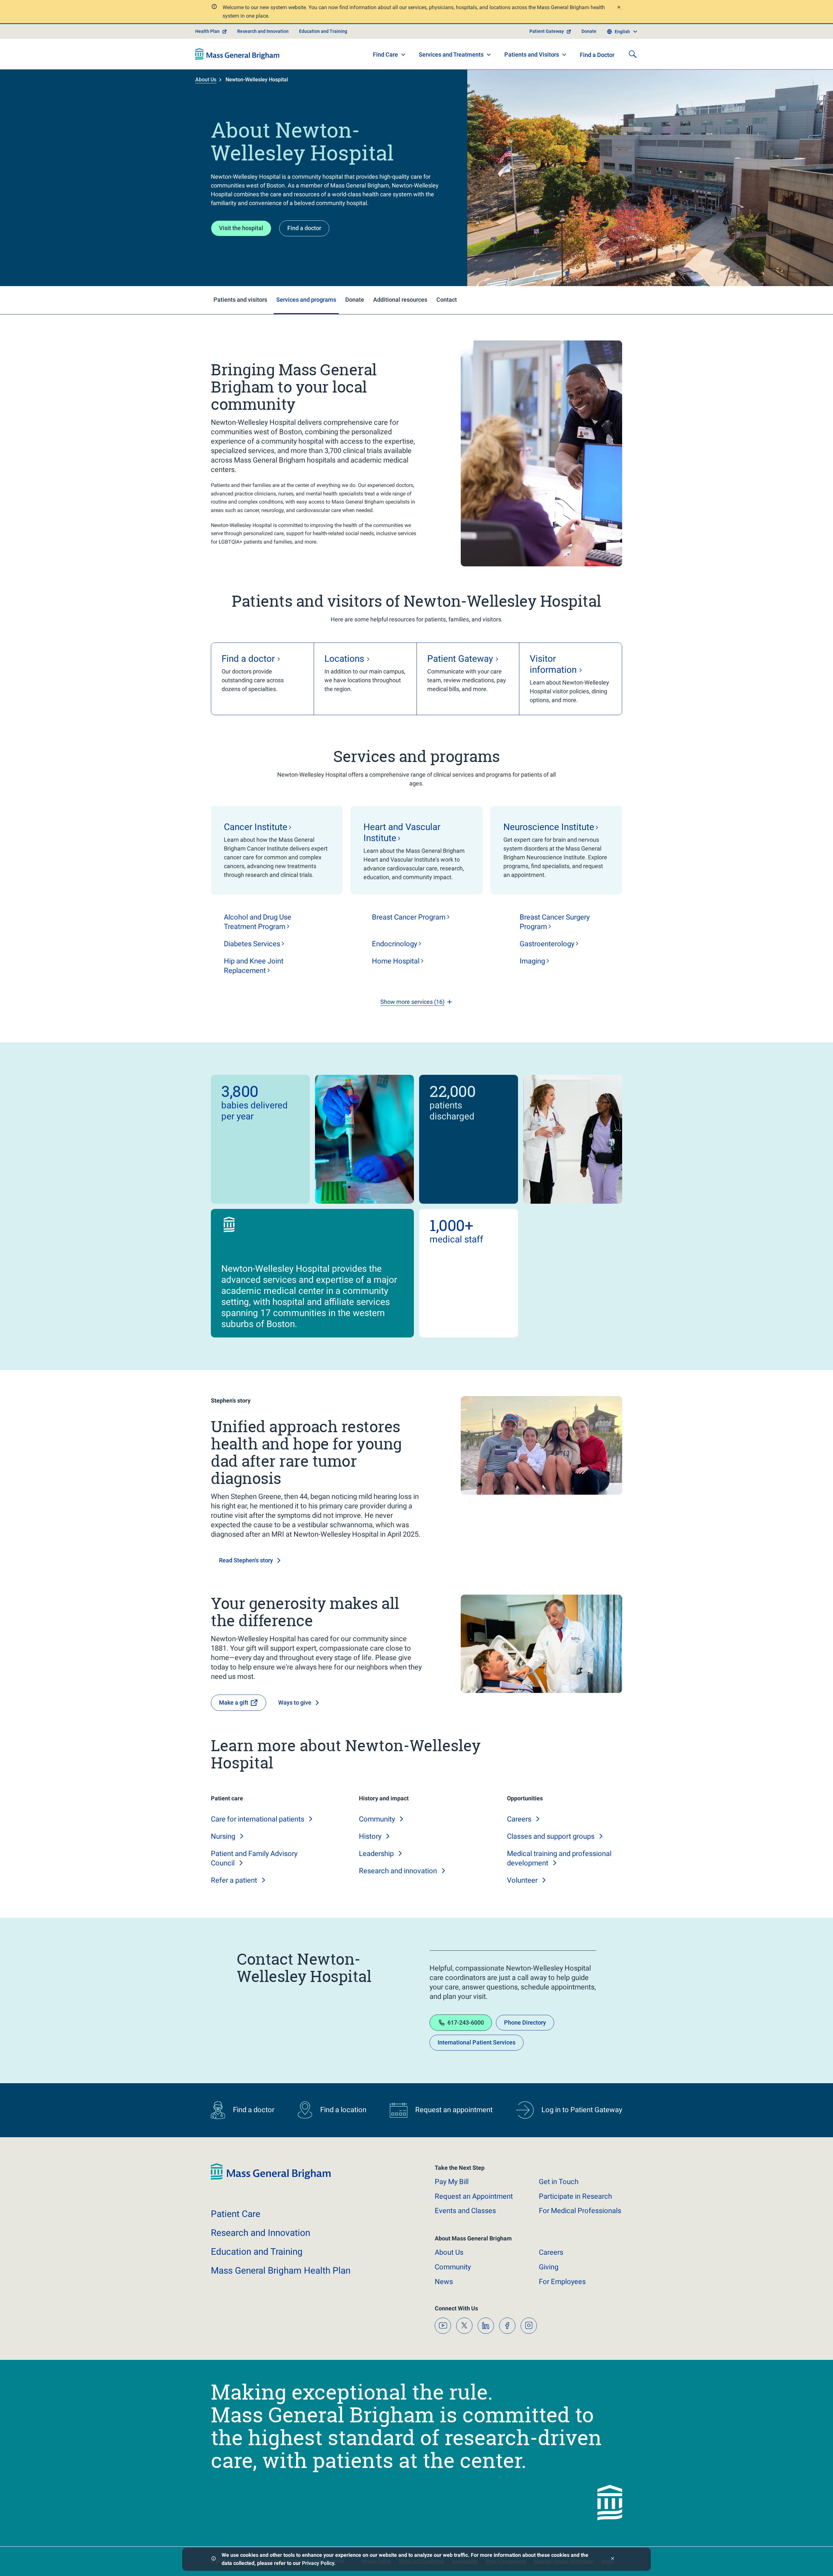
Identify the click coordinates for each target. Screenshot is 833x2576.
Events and (465, 2211)
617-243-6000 (466, 2022)
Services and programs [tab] (306, 300)
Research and (398, 1871)
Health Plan (207, 31)
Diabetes (252, 944)
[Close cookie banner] (613, 2559)
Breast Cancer (409, 917)
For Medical (580, 2211)
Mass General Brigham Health (281, 2271)
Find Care (385, 55)
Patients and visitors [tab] (240, 300)
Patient (236, 2214)
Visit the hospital (241, 228)
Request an (474, 2196)
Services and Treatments (451, 55)
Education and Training (323, 31)
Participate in (575, 2196)
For (562, 2282)
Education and (257, 2252)
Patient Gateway (547, 31)
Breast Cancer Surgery (555, 922)
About (449, 2252)
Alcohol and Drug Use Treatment (258, 922)
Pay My (452, 2182)
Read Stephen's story (246, 1560)
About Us (206, 80)
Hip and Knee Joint (254, 966)
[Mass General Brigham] (237, 54)
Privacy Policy (318, 2563)
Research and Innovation (263, 31)
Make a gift (234, 1703)
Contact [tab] (447, 300)
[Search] (633, 54)
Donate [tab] (355, 300)
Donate (589, 31)
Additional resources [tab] (400, 300)
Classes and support (551, 1836)
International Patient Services (477, 2042)
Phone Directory (525, 2022)
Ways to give (295, 1703)
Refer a (234, 1880)
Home (396, 961)
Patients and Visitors (532, 55)
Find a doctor (304, 228)
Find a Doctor (597, 55)
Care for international (258, 1819)
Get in (559, 2182)
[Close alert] (619, 8)
